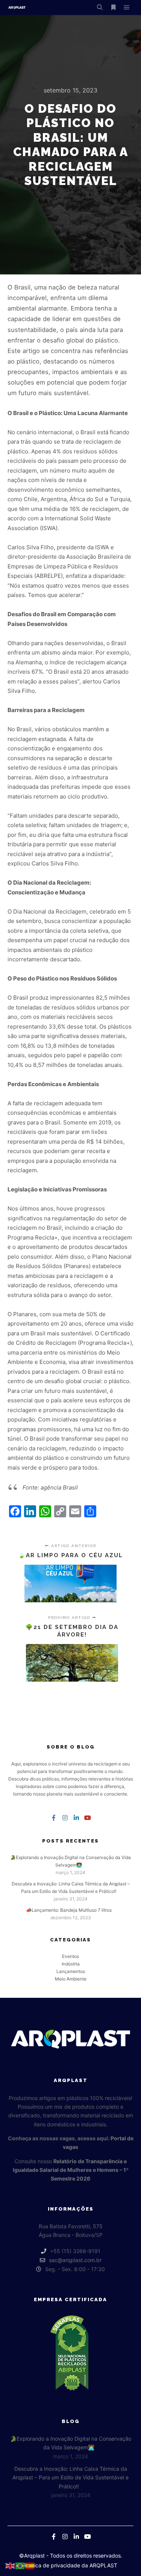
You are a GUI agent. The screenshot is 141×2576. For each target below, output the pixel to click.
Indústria (71, 1964)
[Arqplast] (17, 8)
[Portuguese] (20, 2565)
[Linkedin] (76, 1818)
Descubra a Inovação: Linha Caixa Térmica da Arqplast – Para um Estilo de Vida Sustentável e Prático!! (70, 2478)
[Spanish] (30, 2565)
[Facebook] (54, 1818)
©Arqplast (32, 2556)
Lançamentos (71, 1971)
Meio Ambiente (71, 1979)
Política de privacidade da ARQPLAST (70, 2565)
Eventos (70, 1956)
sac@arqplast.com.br (75, 2260)
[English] (11, 2565)
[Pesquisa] (100, 8)
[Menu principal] (127, 8)
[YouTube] (88, 1818)
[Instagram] (65, 1818)
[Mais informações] (113, 8)
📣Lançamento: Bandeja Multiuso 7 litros (69, 1910)
